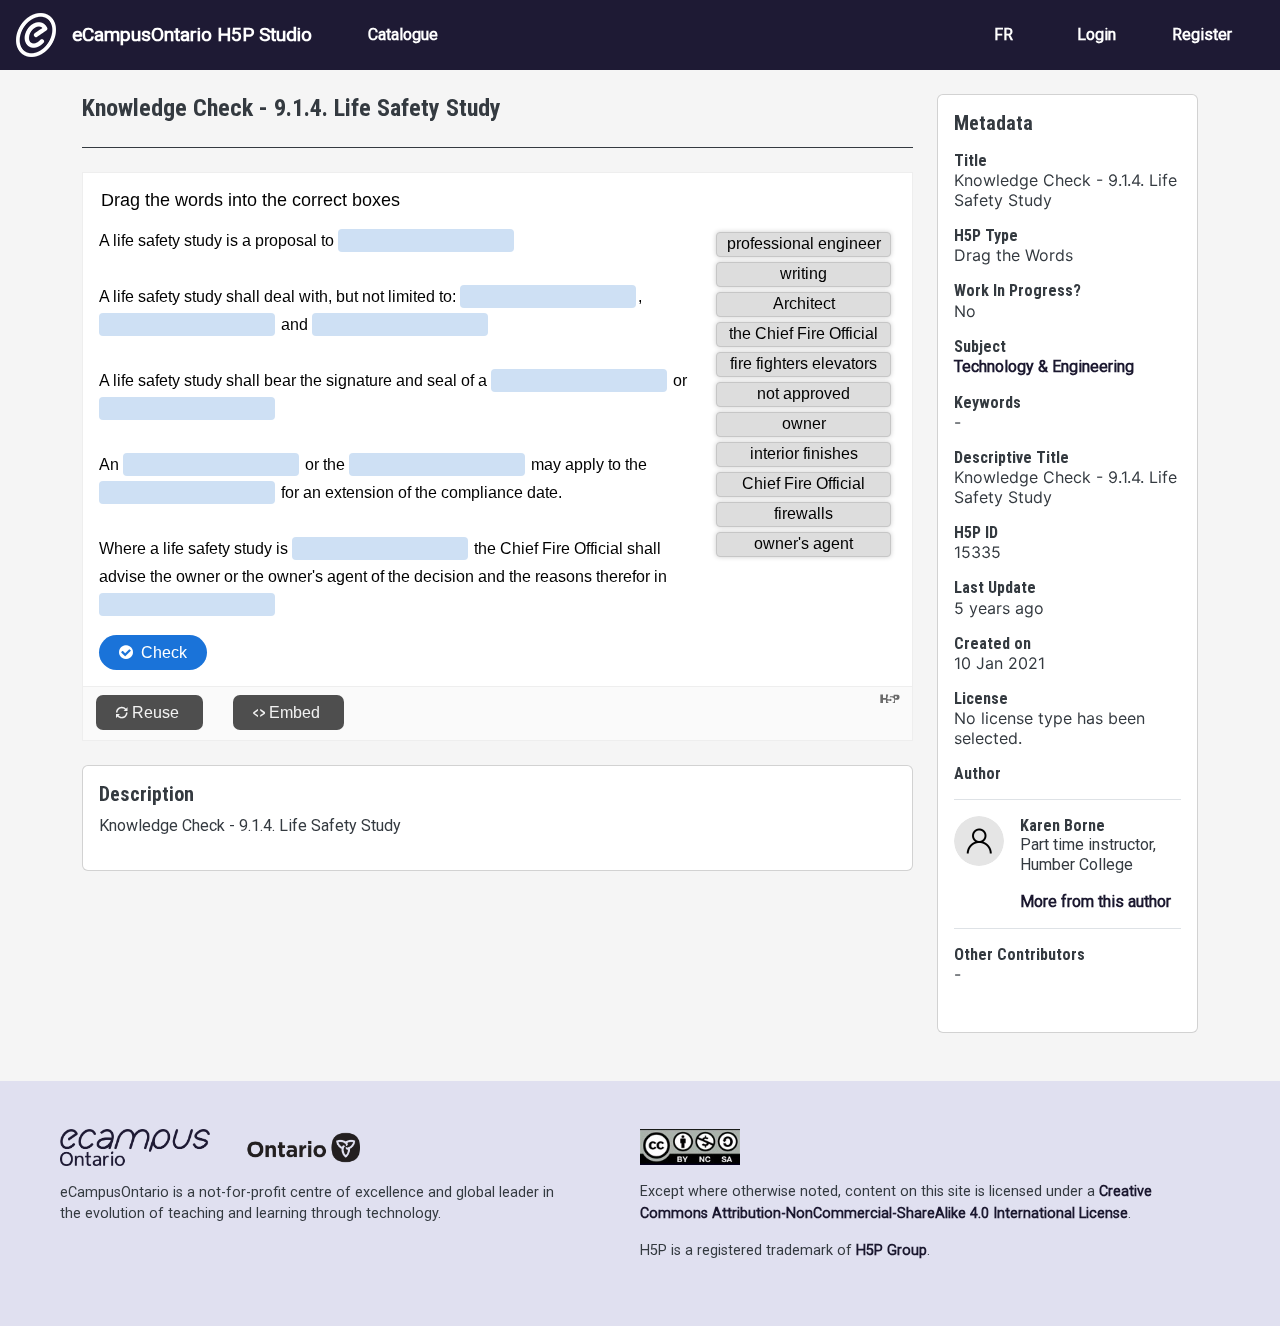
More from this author (1095, 901)
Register (1202, 34)
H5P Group (891, 1250)
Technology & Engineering (1044, 366)
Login (1096, 34)
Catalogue (403, 34)
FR (1003, 34)
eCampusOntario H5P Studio (192, 34)
